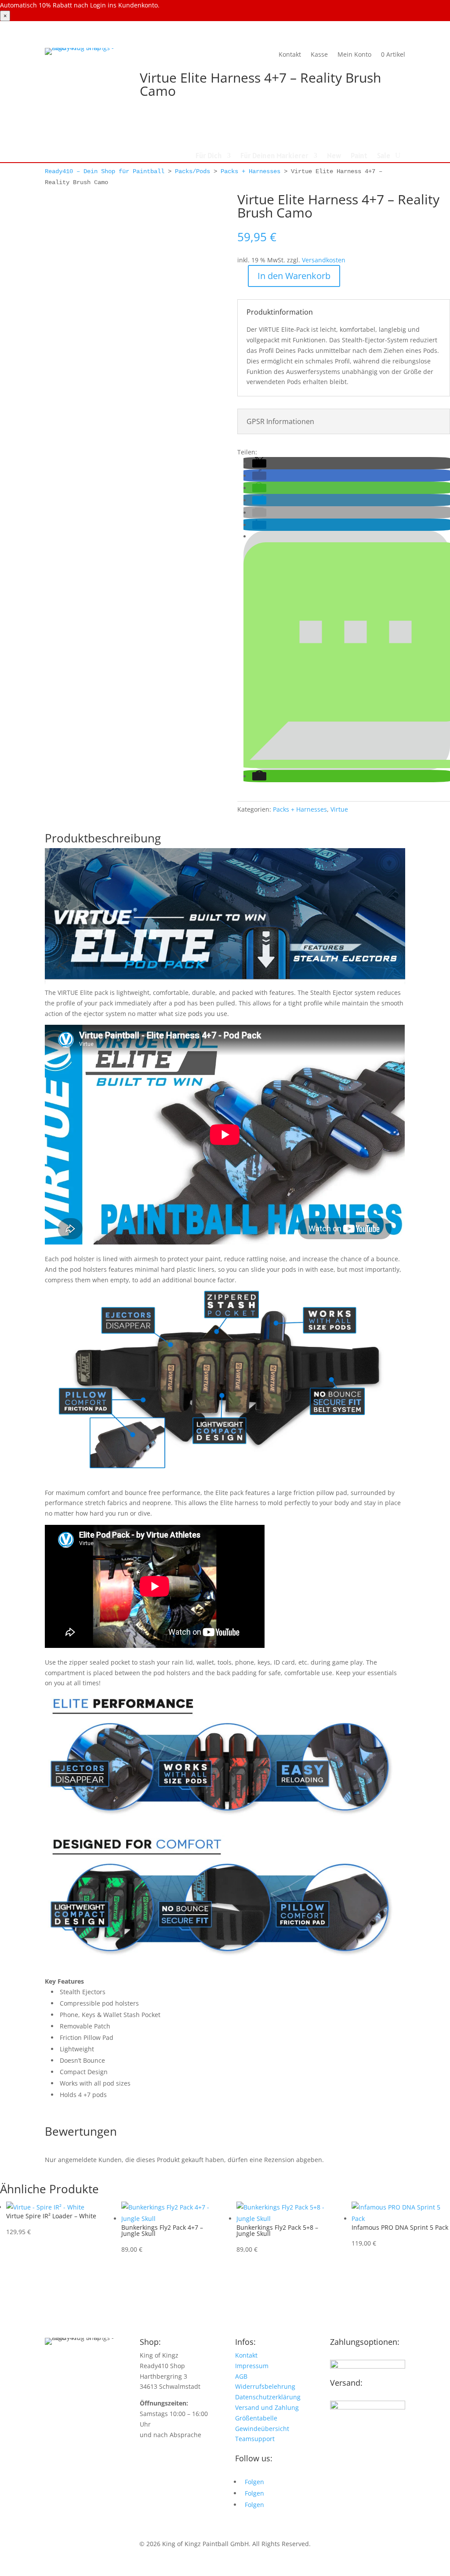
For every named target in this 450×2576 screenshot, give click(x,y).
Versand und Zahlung (267, 2407)
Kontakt (290, 54)
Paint (359, 156)
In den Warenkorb (294, 276)
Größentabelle (256, 2418)
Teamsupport (255, 2439)
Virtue (339, 809)
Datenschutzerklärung (268, 2397)
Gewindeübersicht (262, 2429)
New (334, 156)
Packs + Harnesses (250, 171)
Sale (384, 156)
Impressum (252, 2366)
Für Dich (209, 156)
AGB (241, 2376)
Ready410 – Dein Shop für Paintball (105, 171)
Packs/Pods (192, 171)
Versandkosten (324, 260)
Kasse (319, 54)
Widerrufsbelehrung (265, 2386)
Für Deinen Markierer (274, 156)
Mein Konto (354, 54)
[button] (259, 463)
